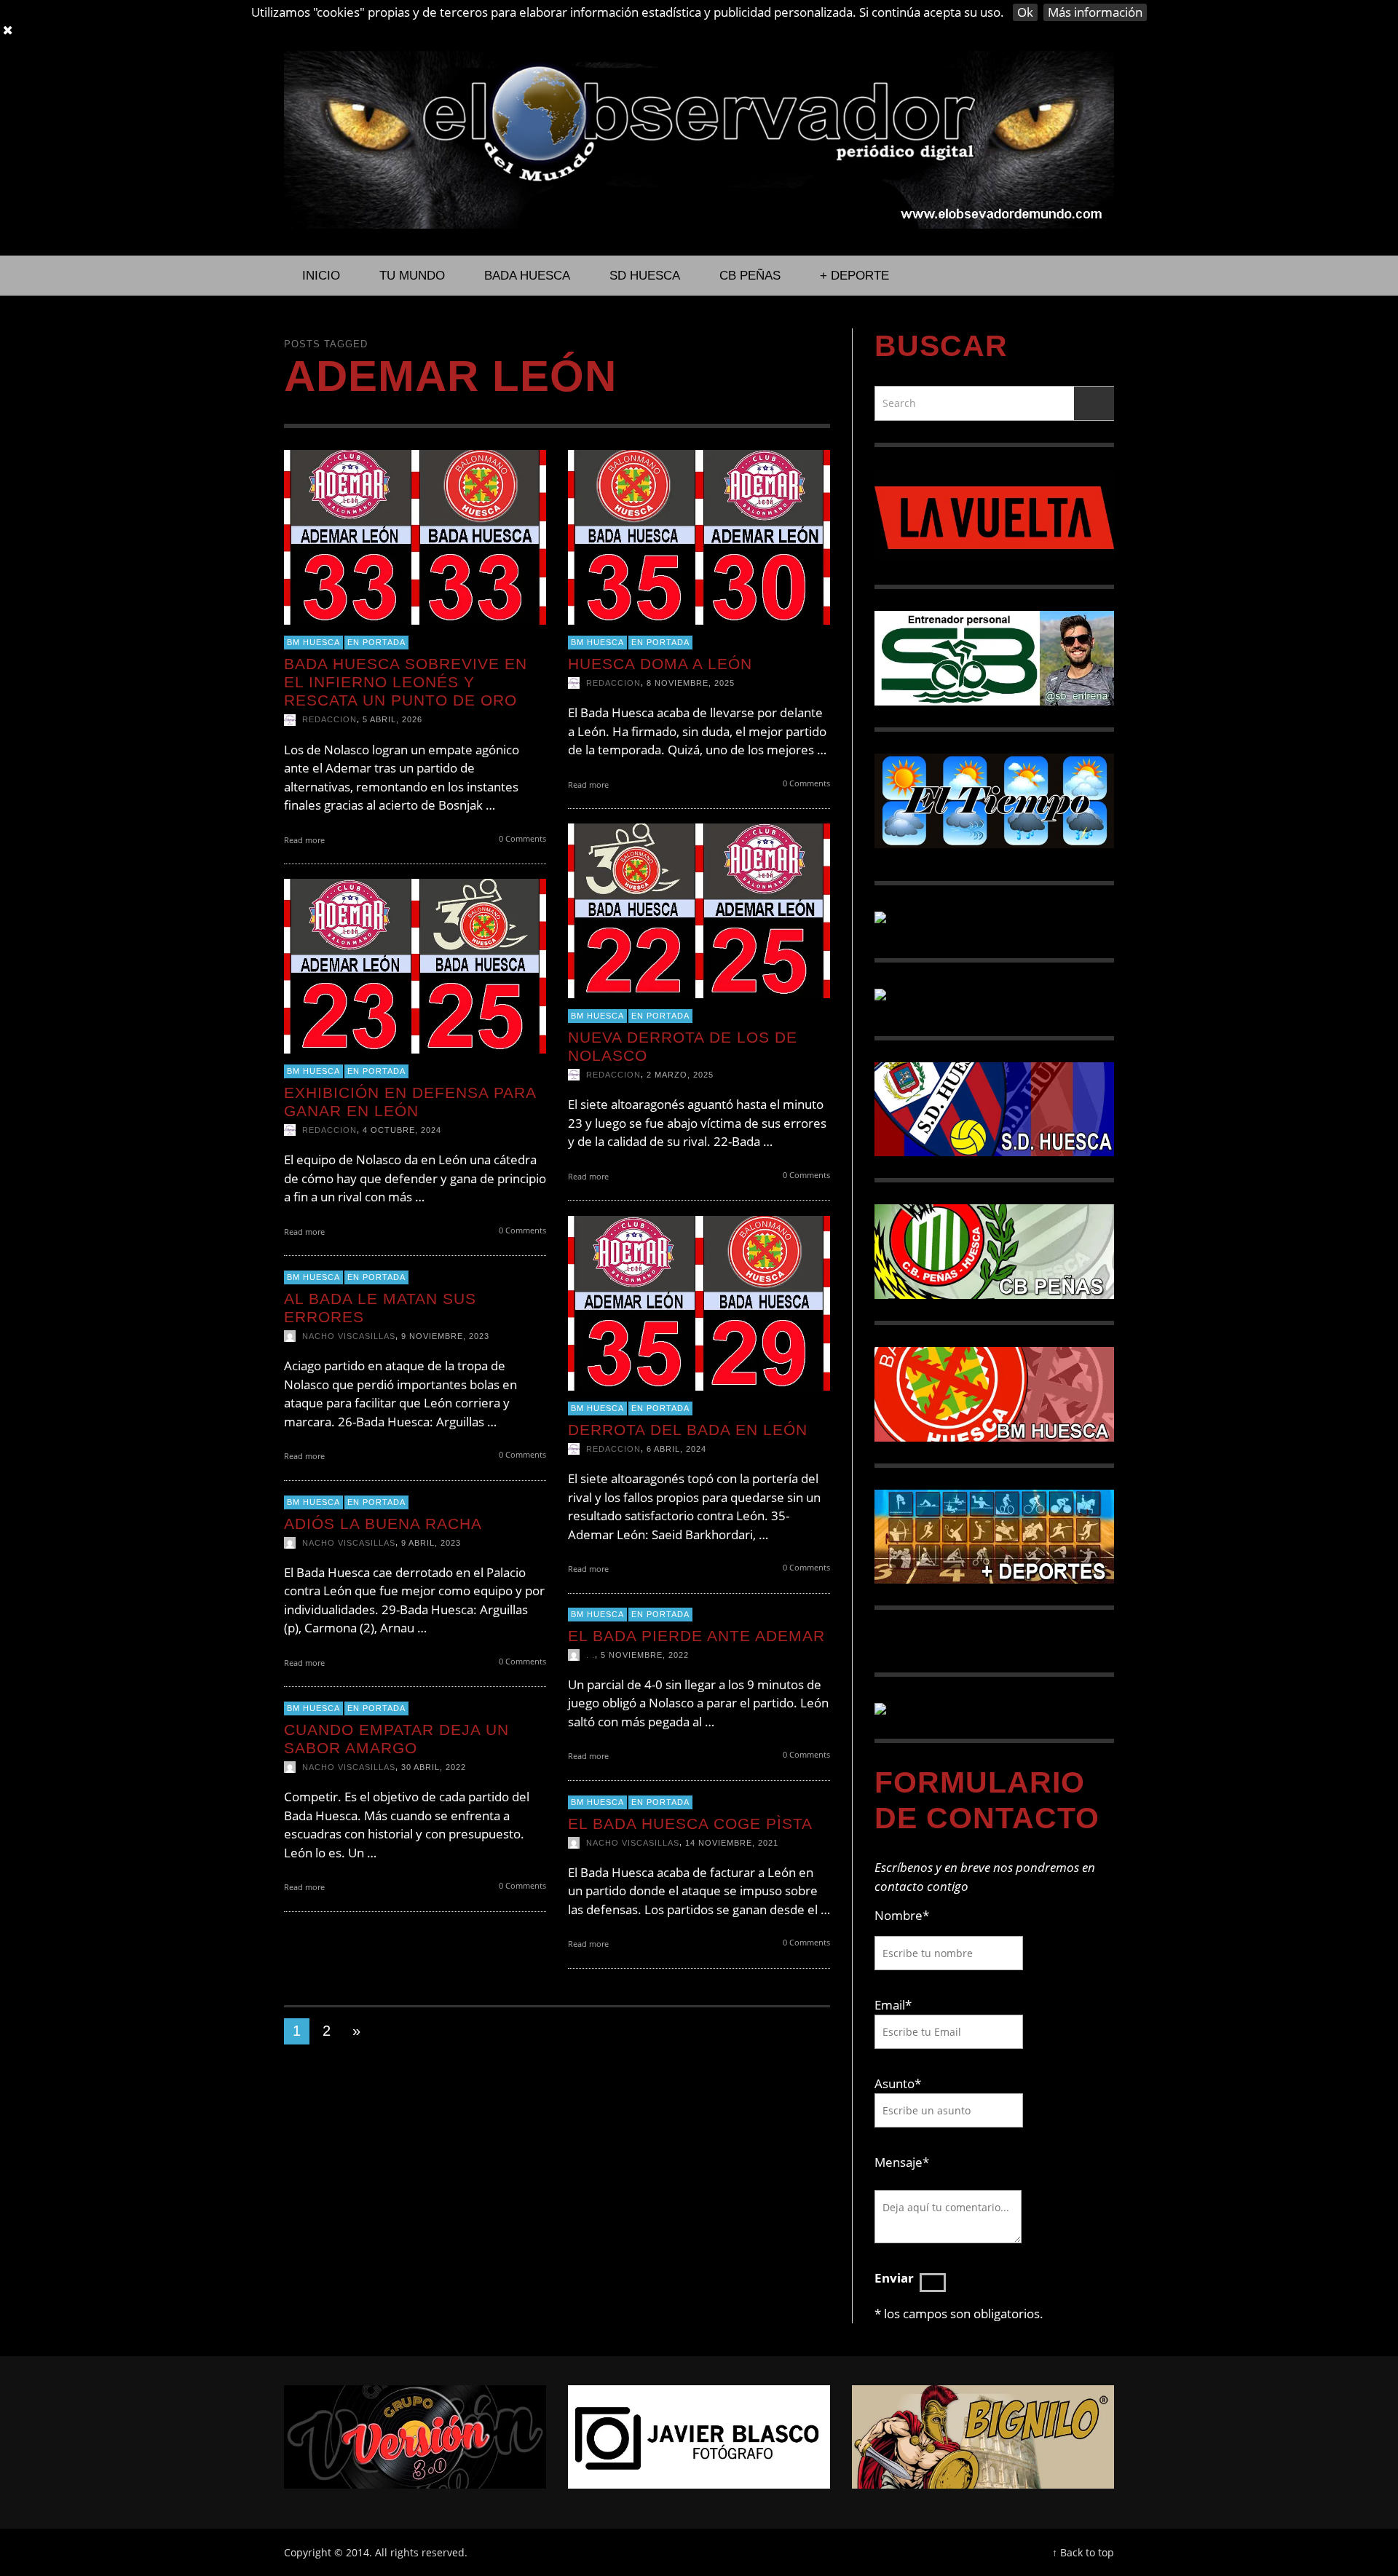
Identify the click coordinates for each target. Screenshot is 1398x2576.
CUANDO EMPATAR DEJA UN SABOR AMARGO (396, 1739)
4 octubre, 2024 (402, 1131)
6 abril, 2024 (676, 1450)
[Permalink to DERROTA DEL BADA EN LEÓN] (699, 1302)
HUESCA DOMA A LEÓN (660, 664)
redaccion (329, 720)
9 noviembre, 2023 (445, 1336)
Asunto (898, 2083)
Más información (1095, 12)
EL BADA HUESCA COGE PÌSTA (690, 1824)
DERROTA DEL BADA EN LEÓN (688, 1430)
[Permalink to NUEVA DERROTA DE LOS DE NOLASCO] (699, 910)
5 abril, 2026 (392, 720)
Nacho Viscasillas (349, 1336)
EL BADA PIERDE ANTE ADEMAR (696, 1636)
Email (890, 2005)
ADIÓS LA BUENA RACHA (383, 1524)
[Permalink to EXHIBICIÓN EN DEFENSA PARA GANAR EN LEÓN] (415, 965)
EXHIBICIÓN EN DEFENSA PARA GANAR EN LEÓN (410, 1102)
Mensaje (902, 2162)
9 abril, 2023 (431, 1543)
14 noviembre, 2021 (732, 1843)
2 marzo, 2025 (680, 1075)
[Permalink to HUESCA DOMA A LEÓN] (699, 536)
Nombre (902, 1915)
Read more (305, 840)
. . (591, 1655)
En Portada (376, 643)
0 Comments (521, 838)
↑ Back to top (1083, 2552)
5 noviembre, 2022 (645, 1655)
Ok (1025, 12)
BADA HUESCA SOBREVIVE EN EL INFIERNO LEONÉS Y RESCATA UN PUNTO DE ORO (406, 682)
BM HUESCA (313, 643)
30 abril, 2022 (434, 1767)
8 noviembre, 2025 (691, 684)
